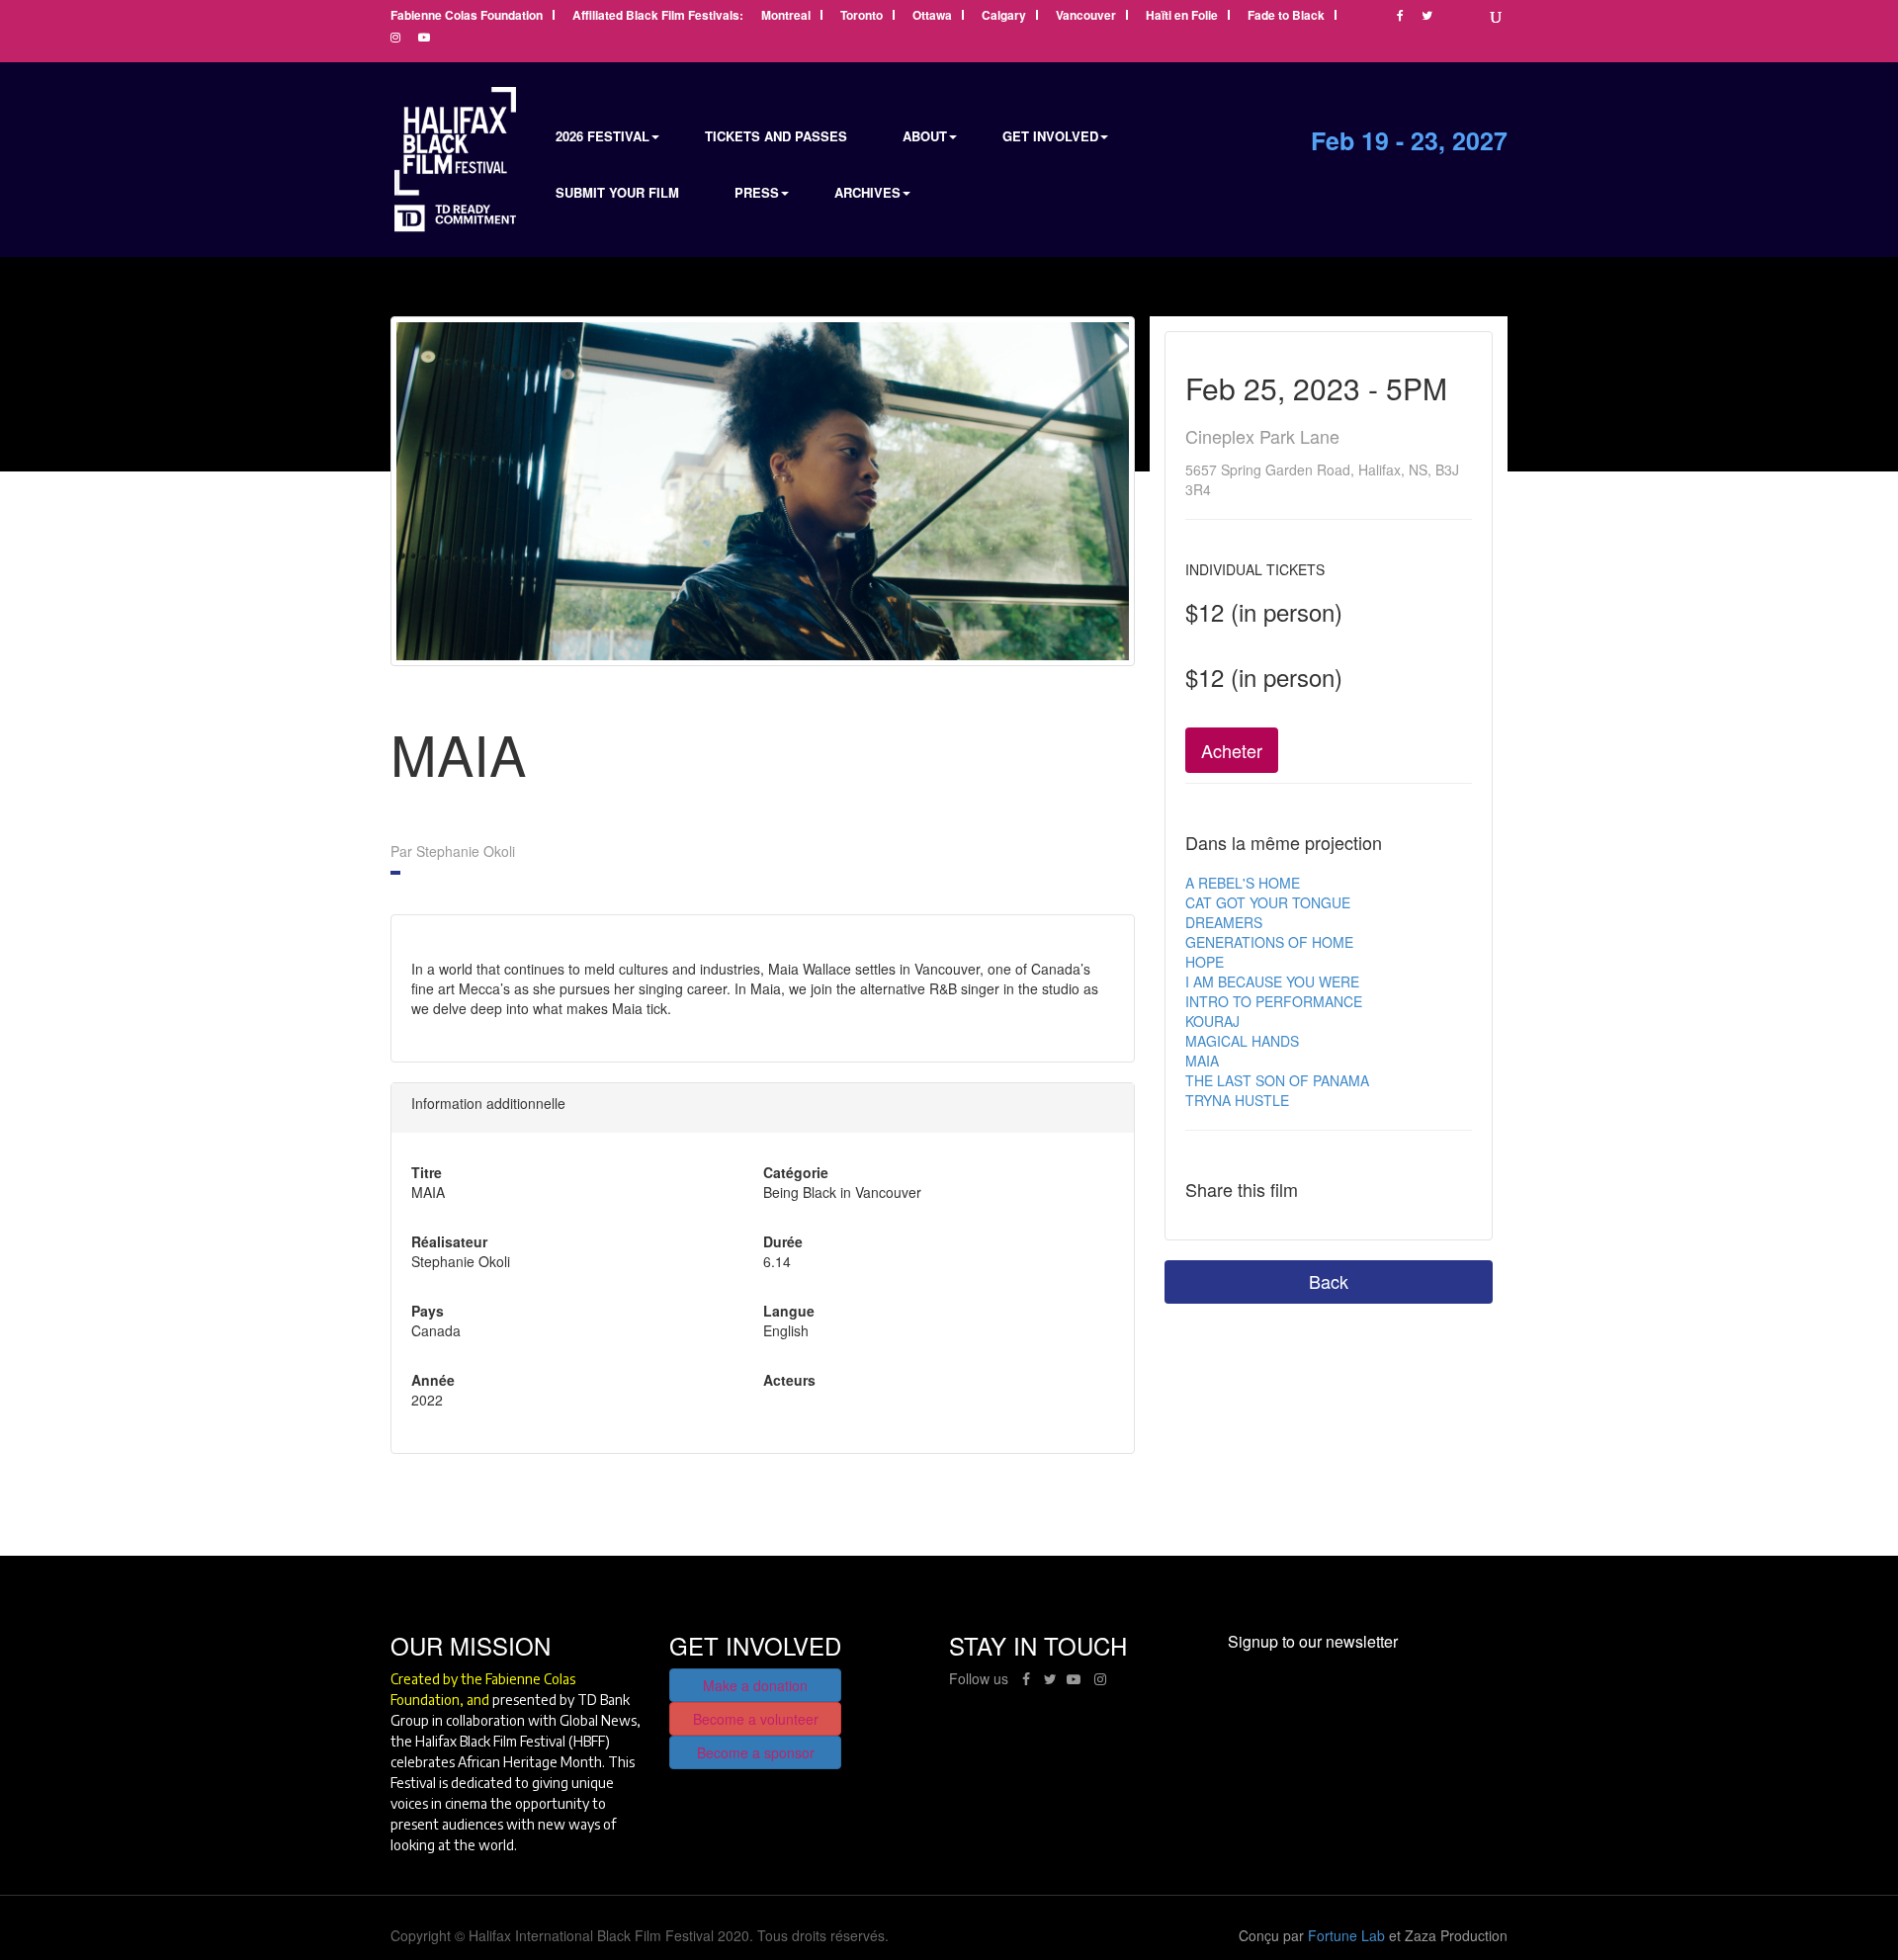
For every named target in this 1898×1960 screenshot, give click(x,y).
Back (1329, 1281)
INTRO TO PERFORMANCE (1274, 1001)
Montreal (786, 16)
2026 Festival (603, 136)
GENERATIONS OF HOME (1269, 942)
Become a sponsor (756, 1752)
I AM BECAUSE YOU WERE (1272, 981)
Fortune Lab (1346, 1935)
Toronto (862, 16)
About (925, 136)
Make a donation (755, 1685)
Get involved (1050, 136)
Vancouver (1086, 16)
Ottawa (932, 16)
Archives (867, 192)
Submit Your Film (617, 192)
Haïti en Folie (1182, 16)
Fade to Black (1286, 16)
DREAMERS (1224, 922)
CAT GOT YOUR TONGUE (1268, 902)
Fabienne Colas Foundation (467, 16)
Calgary (1004, 16)
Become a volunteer (756, 1719)
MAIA (1202, 1061)
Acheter (1232, 750)
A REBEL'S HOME (1243, 883)
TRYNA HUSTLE (1237, 1100)
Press (757, 192)
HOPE (1205, 962)
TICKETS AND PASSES (776, 136)
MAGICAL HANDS (1242, 1041)
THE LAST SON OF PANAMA (1277, 1080)
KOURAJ (1212, 1021)
